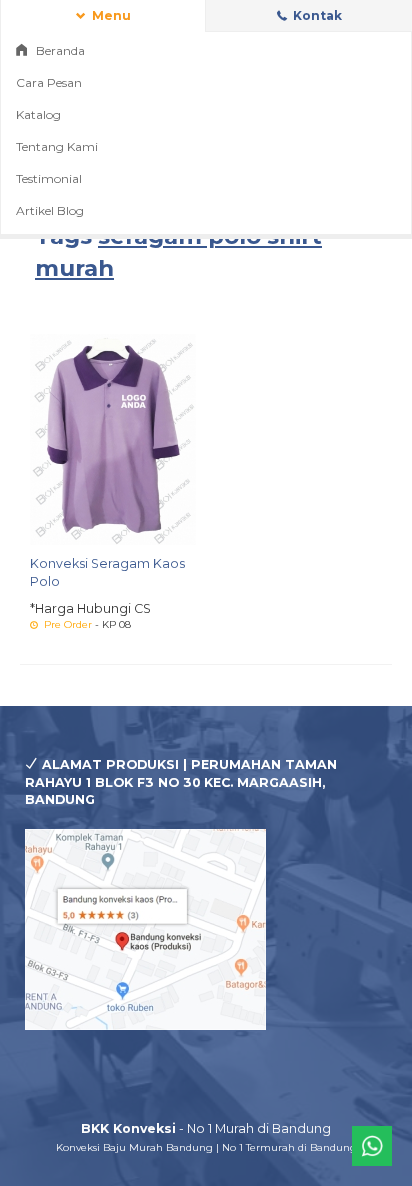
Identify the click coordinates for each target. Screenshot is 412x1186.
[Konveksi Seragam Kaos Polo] (113, 438)
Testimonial (49, 178)
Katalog (38, 114)
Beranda (59, 50)
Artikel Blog (50, 210)
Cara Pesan (49, 82)
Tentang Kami (57, 146)
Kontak (316, 15)
